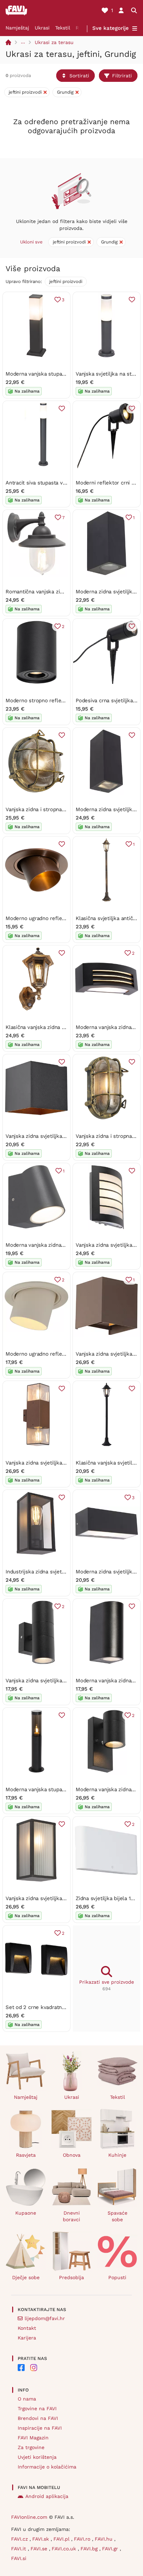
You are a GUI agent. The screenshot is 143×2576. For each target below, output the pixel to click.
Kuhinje (117, 2155)
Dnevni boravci (71, 2216)
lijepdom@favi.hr (45, 2318)
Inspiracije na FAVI (40, 2428)
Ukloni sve (31, 242)
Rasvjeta (26, 2155)
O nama (27, 2399)
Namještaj (17, 28)
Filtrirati (122, 76)
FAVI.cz (20, 2539)
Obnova (72, 2155)
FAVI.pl (62, 2539)
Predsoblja (71, 2277)
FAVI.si (19, 2558)
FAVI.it (19, 2549)
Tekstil (63, 28)
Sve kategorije (111, 28)
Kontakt (27, 2328)
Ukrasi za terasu (54, 42)
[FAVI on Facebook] (21, 2368)
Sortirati (79, 76)
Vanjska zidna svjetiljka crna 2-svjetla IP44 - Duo (66, 1681)
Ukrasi (42, 28)
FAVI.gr (111, 2549)
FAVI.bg (90, 2549)
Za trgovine (31, 2447)
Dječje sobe (26, 2277)
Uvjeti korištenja (37, 2457)
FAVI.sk (41, 2539)
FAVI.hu (104, 2539)
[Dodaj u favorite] (132, 300)
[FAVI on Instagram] (34, 2368)
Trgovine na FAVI (37, 2408)
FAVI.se (40, 2549)
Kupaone (26, 2213)
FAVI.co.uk (65, 2549)
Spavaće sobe (117, 2216)
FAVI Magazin (33, 2438)
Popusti (117, 2277)
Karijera (27, 2338)
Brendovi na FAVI (38, 2418)
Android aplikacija (47, 2496)
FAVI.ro (83, 2539)
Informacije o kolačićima (47, 2467)
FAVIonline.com (29, 2517)
